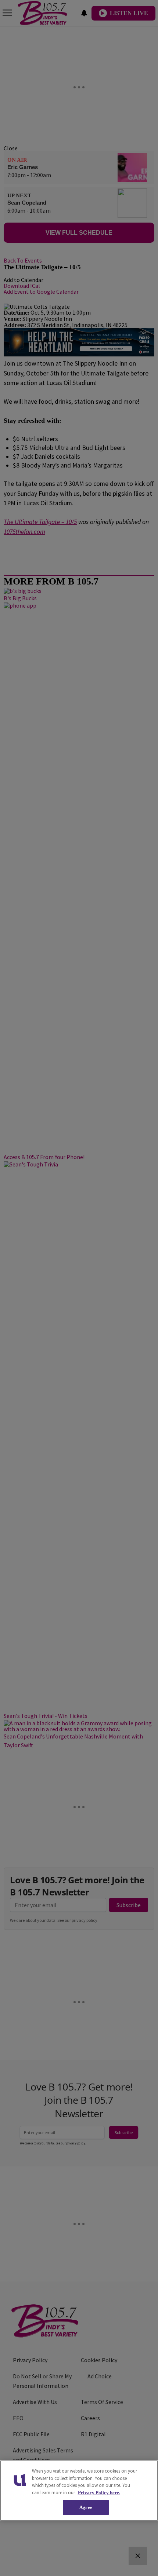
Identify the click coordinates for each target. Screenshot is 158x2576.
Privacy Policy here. (99, 2493)
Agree (86, 2507)
